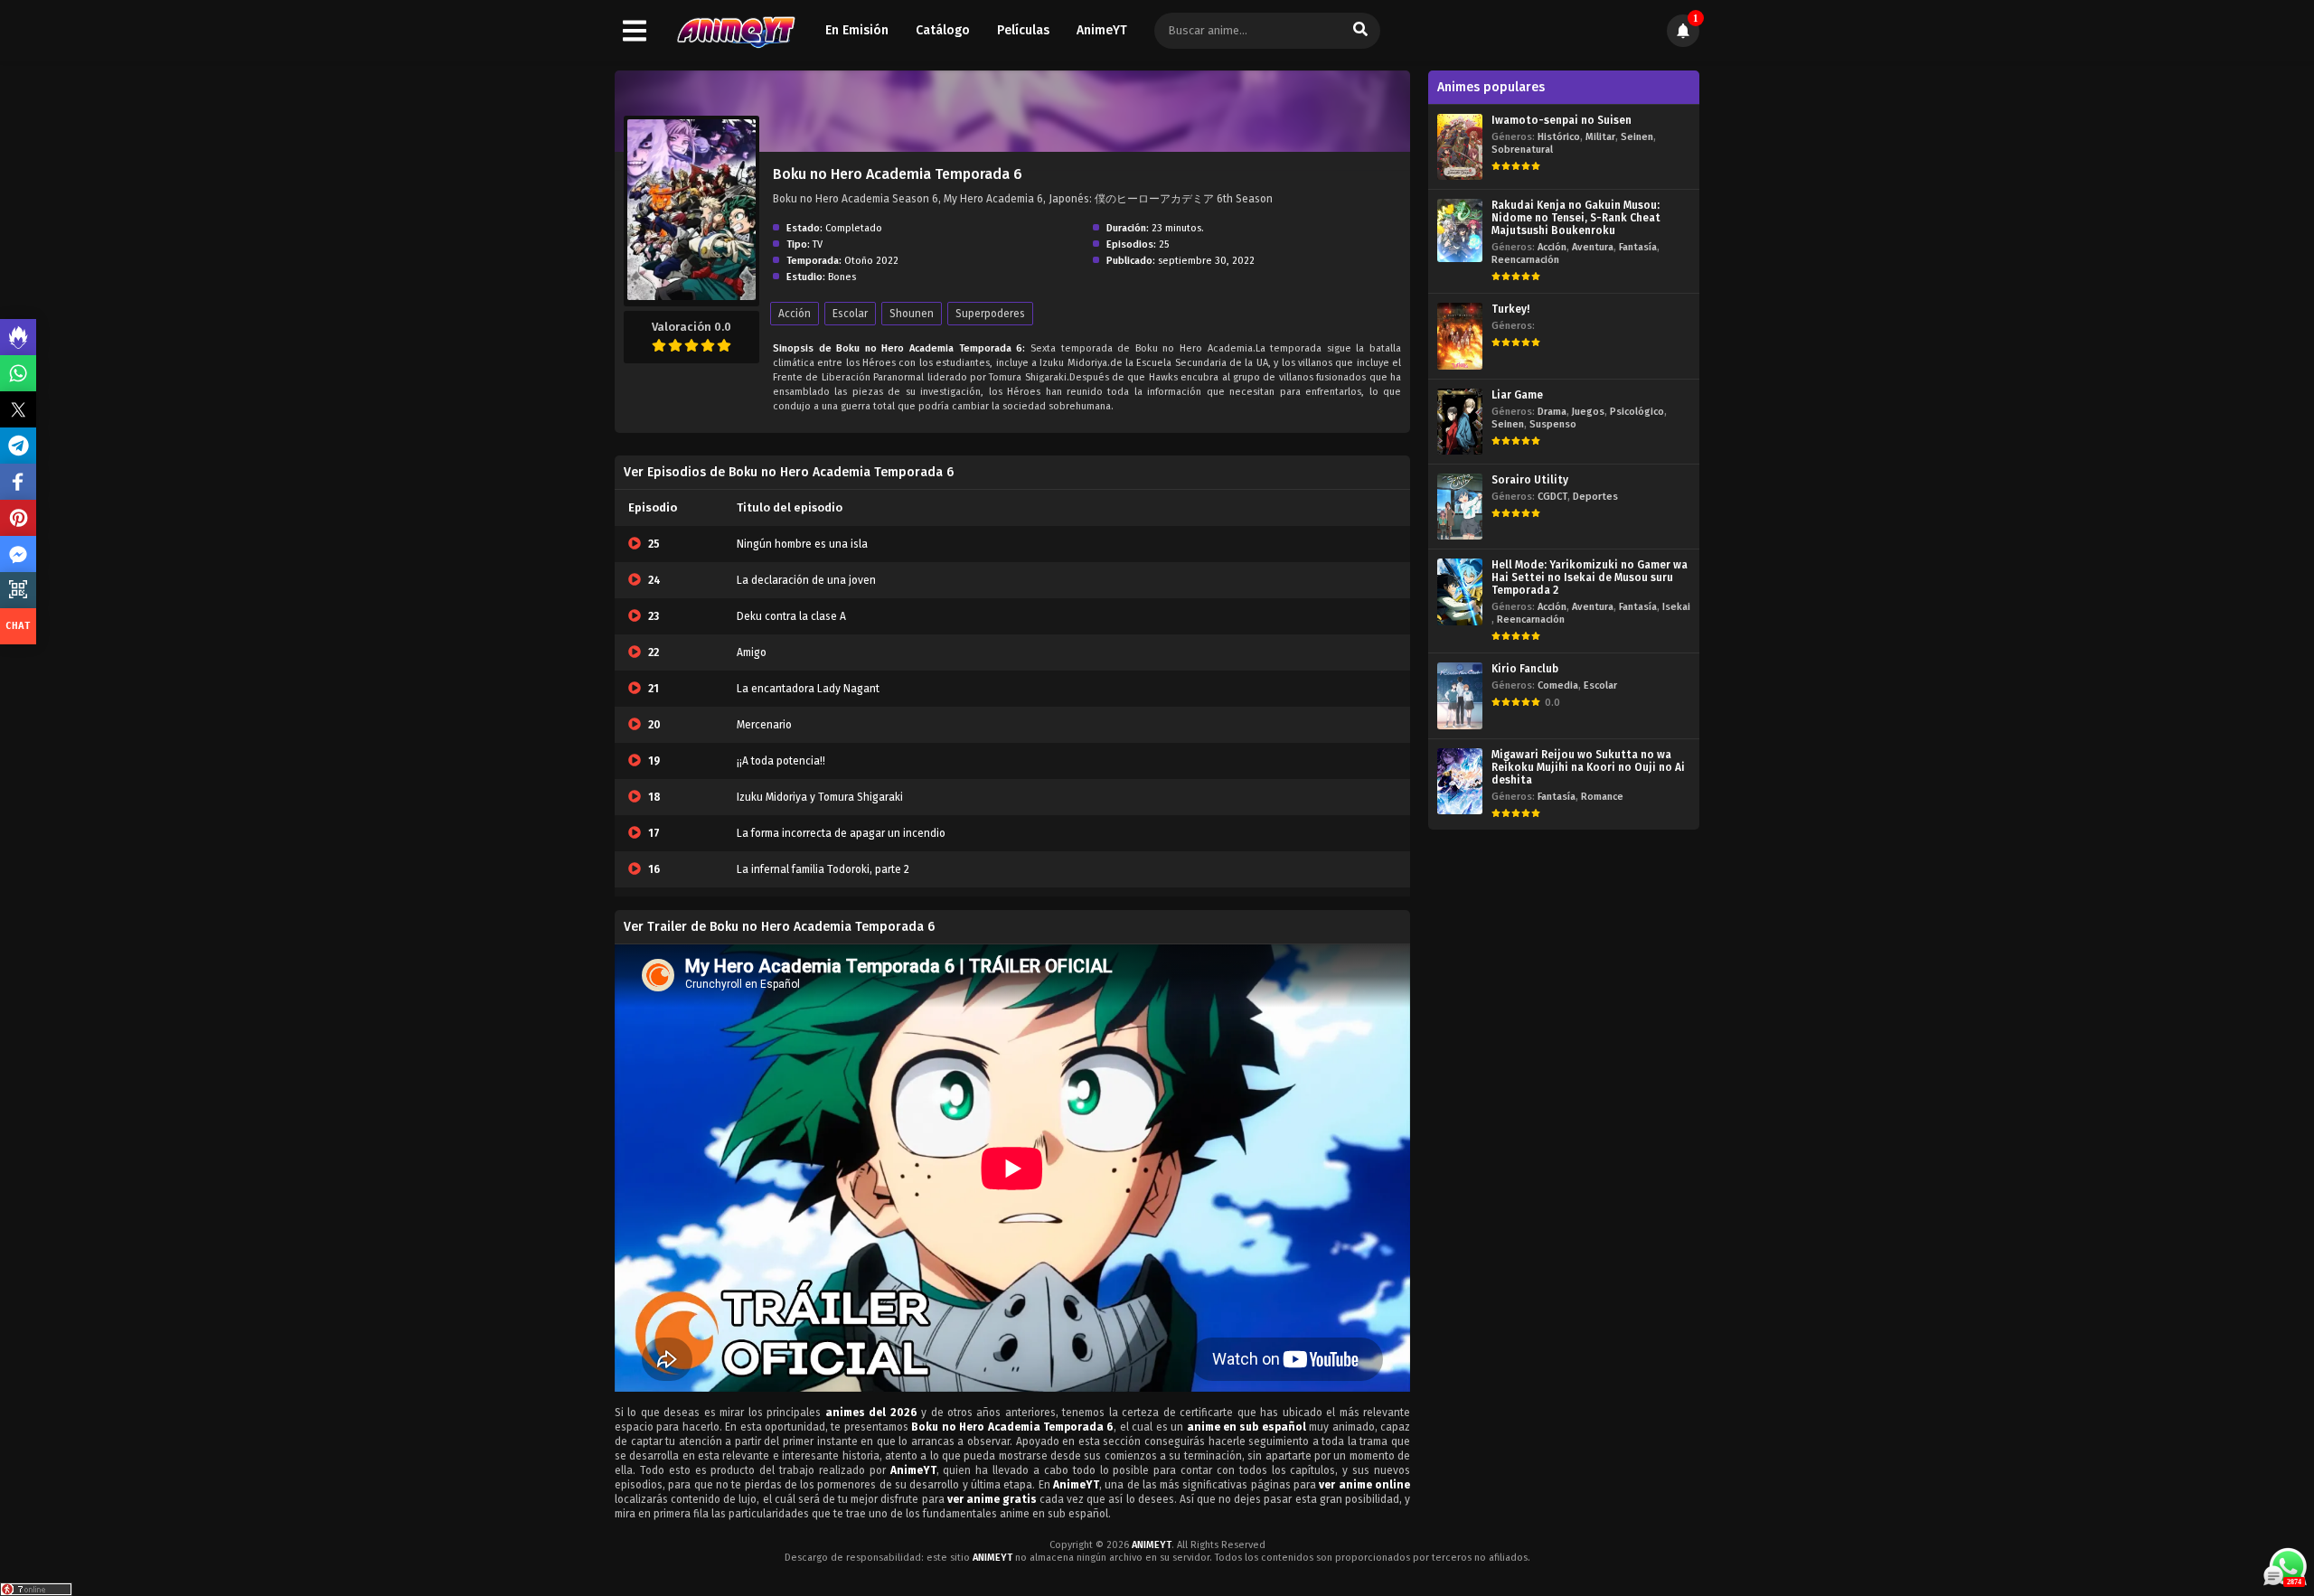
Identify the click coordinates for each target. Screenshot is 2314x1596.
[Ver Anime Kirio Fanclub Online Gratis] (1460, 695)
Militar (1600, 137)
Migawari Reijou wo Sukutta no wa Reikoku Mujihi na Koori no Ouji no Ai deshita (1588, 767)
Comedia (1558, 685)
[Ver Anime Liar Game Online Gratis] (1460, 422)
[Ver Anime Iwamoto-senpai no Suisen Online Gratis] (1460, 147)
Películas (1023, 30)
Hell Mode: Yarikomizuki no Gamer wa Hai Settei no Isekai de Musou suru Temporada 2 (1590, 577)
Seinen (1637, 137)
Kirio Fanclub (1525, 669)
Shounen (912, 314)
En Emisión (857, 30)
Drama (1552, 412)
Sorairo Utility (1530, 480)
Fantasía (1638, 247)
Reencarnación (1525, 260)
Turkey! (1510, 309)
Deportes (1595, 497)
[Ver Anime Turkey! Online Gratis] (1460, 336)
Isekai (1676, 607)
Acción (795, 314)
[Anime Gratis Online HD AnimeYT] (735, 31)
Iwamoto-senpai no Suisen (1561, 120)
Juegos (1588, 412)
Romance (1602, 797)
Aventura (1593, 247)
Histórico (1559, 137)
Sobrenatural (1522, 150)
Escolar (850, 314)
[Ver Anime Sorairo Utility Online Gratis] (1460, 507)
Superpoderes (990, 314)
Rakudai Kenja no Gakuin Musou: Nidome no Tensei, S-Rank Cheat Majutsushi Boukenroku (1576, 218)
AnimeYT (1102, 30)
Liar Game (1517, 395)
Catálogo (943, 30)
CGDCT (1552, 497)
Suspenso (1553, 424)
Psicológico (1637, 412)
